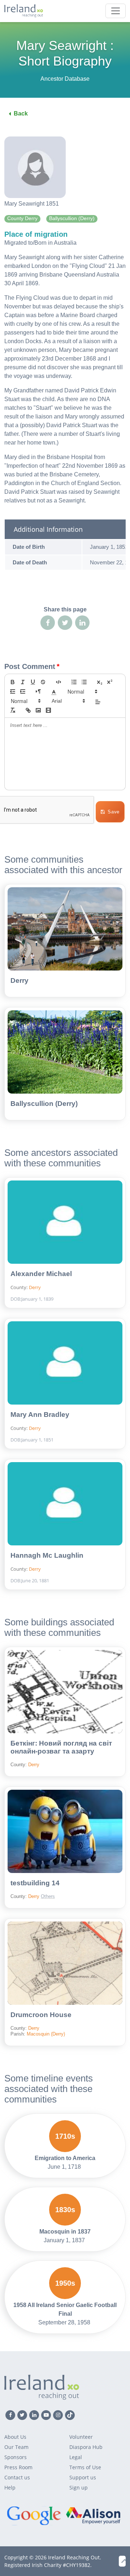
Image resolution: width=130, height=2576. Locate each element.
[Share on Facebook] (48, 623)
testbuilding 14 (35, 1883)
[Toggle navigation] (116, 11)
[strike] (43, 682)
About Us (15, 2437)
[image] (38, 710)
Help (10, 2487)
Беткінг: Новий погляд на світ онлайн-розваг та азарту (61, 1747)
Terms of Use (85, 2467)
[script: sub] (100, 682)
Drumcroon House (41, 2015)
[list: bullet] (84, 682)
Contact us (17, 2477)
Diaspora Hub (86, 2447)
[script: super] (110, 682)
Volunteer (81, 2437)
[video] (48, 710)
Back (21, 113)
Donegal (63, 1887)
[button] (54, 691)
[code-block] (58, 682)
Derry (19, 980)
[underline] (33, 682)
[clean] (13, 710)
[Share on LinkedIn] (82, 623)
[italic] (23, 682)
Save (114, 812)
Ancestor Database (65, 79)
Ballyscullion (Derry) (44, 1104)
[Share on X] (65, 623)
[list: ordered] (74, 682)
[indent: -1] (13, 691)
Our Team (16, 2447)
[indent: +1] (23, 691)
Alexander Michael (41, 1274)
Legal (76, 2457)
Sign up (79, 2487)
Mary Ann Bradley (40, 1415)
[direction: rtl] (38, 691)
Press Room (18, 2467)
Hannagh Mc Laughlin (47, 1555)
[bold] (13, 682)
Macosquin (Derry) (46, 2034)
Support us (83, 2477)
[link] (28, 710)
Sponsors (16, 2457)
